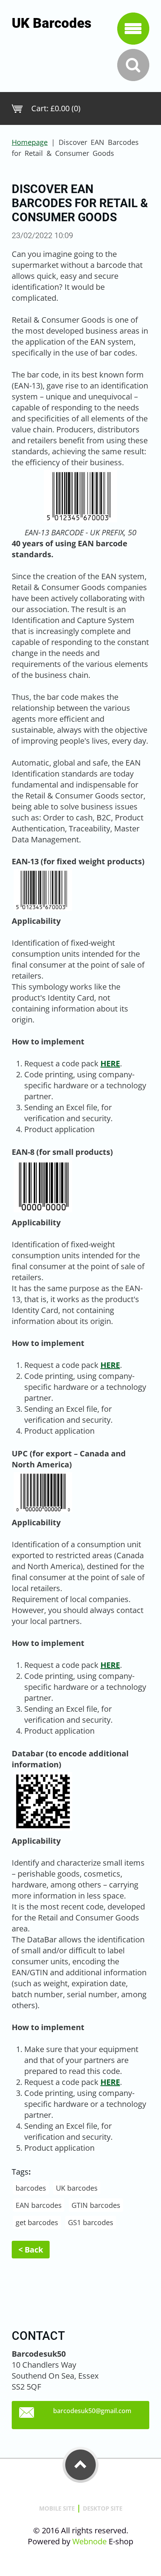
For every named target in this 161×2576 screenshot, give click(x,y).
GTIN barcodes (96, 2205)
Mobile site (57, 2508)
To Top (80, 2465)
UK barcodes (77, 2188)
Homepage (30, 142)
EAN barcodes (39, 2205)
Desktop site (103, 2508)
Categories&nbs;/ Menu (133, 29)
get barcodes (37, 2222)
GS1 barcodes (91, 2222)
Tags (20, 2172)
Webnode (89, 2541)
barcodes (31, 2188)
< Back (31, 2250)
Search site (133, 65)
